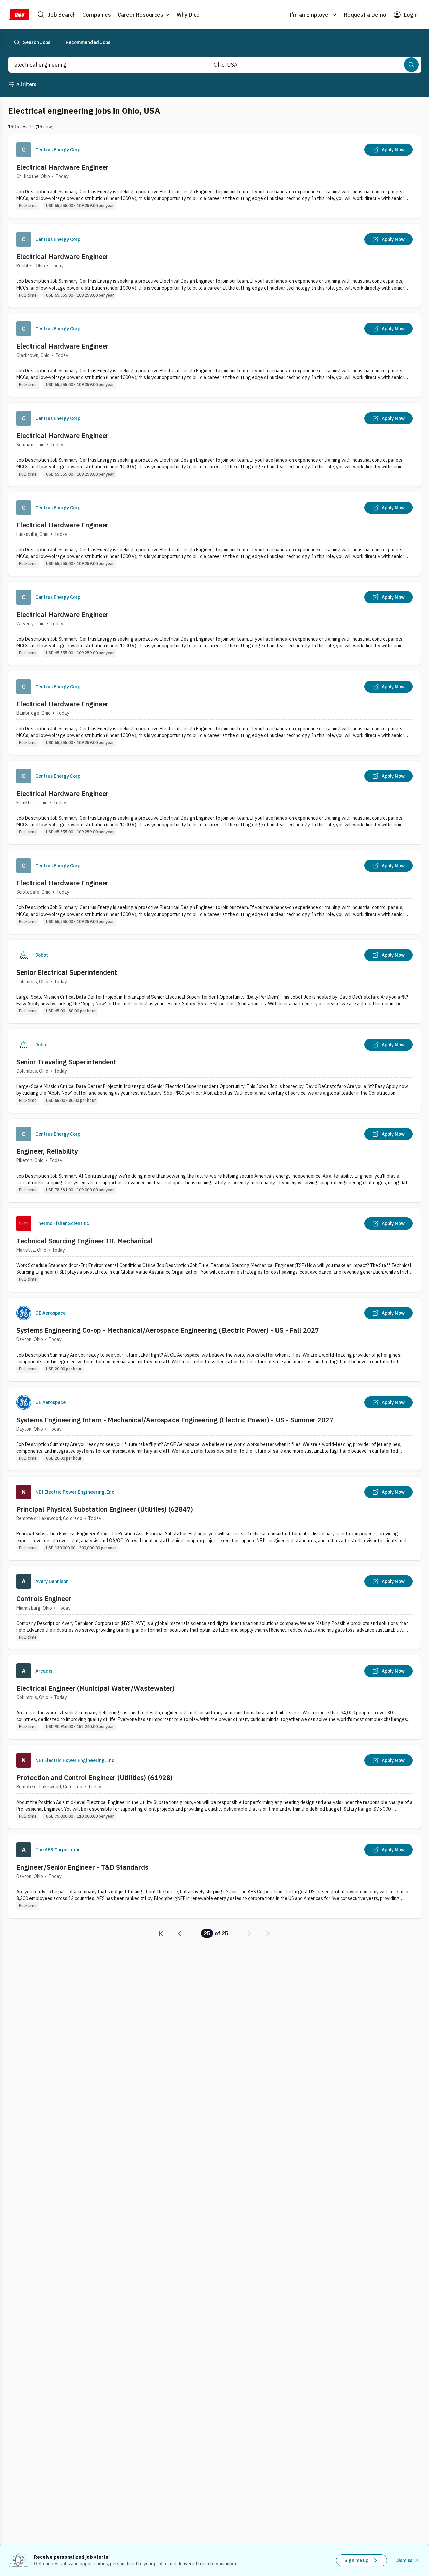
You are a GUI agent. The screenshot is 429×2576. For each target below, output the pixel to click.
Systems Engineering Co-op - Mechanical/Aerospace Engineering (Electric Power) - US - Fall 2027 (168, 1330)
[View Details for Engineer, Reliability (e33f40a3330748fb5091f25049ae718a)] (214, 1160)
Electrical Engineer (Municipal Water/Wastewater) (96, 1688)
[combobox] (100, 65)
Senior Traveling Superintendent (66, 1062)
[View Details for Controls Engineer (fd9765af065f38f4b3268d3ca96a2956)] (214, 1608)
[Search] (411, 65)
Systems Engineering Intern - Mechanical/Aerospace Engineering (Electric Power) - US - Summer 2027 (175, 1420)
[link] (161, 1933)
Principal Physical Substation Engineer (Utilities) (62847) (105, 1509)
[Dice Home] (19, 15)
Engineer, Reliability (47, 1151)
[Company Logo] (24, 150)
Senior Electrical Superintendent (67, 972)
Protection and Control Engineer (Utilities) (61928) (95, 1778)
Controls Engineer (44, 1599)
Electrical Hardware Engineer (63, 167)
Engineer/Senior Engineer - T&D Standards (82, 1867)
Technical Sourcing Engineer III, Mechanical (85, 1241)
